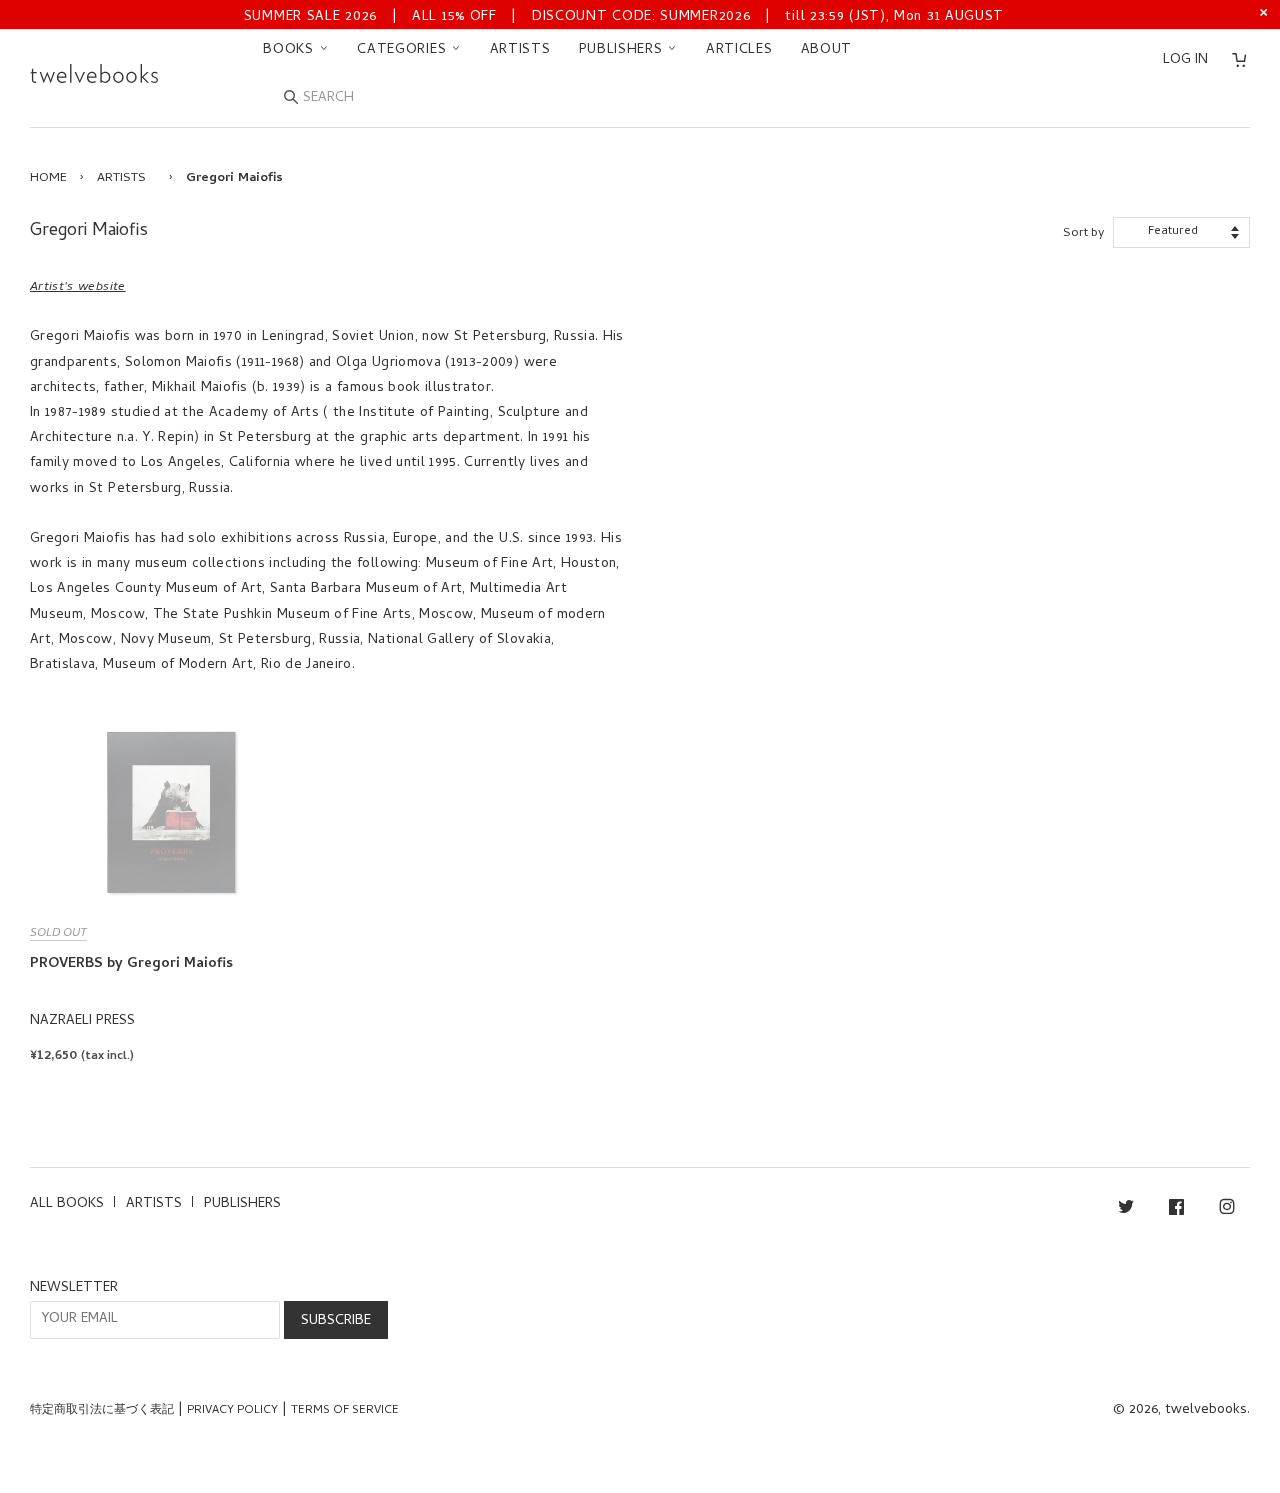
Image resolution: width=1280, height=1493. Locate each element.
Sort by (1083, 233)
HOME (48, 178)
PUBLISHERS (623, 50)
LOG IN (1185, 60)
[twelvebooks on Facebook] (1176, 1210)
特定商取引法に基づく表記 (102, 1411)
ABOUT (827, 50)
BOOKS (290, 50)
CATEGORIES (404, 50)
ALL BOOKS (67, 1204)
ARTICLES (739, 50)
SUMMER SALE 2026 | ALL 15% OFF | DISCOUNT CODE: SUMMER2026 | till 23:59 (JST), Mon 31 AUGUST (624, 17)
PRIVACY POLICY (232, 1411)
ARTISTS (520, 50)
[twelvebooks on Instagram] (1227, 1210)
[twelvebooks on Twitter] (1126, 1210)
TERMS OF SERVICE (345, 1411)
